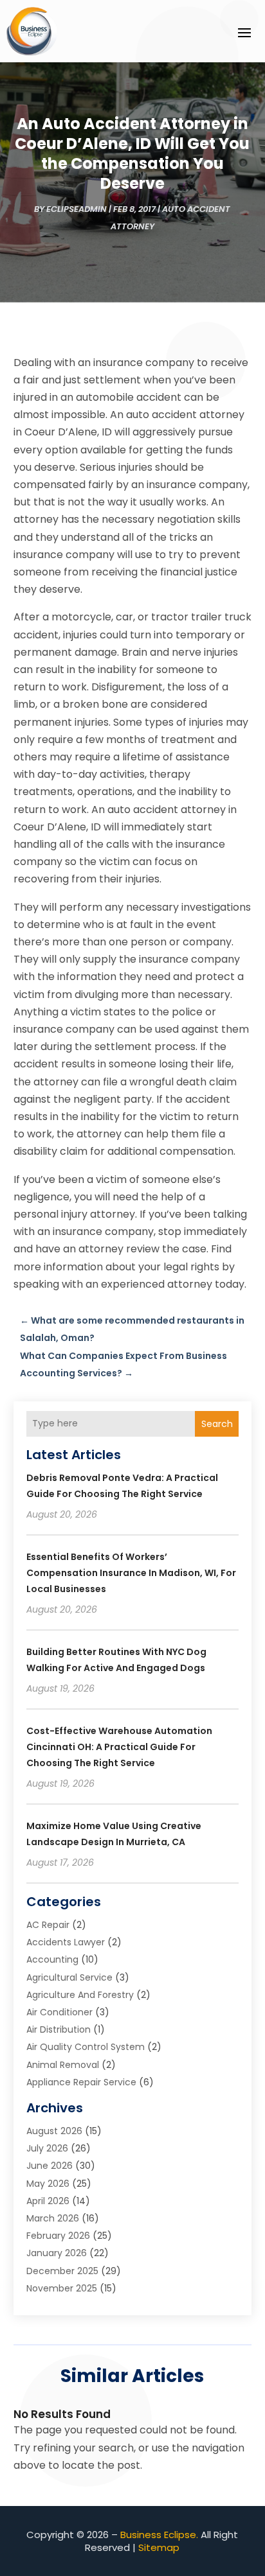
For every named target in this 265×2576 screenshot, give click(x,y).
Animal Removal (63, 2065)
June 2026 (50, 2166)
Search (217, 1424)
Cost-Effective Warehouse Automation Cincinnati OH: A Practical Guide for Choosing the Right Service (119, 1747)
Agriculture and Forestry (80, 1995)
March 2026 (53, 2218)
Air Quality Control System (86, 2047)
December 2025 (62, 2271)
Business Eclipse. (159, 2535)
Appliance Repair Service (81, 2082)
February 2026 (58, 2236)
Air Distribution (59, 2029)
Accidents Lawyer (66, 1942)
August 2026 (54, 2131)
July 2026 (47, 2148)
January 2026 (57, 2253)
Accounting (52, 1959)
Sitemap (159, 2547)
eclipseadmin (77, 209)
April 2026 (48, 2201)
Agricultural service (69, 1977)
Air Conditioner (59, 2012)
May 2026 (48, 2184)
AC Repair (48, 1925)
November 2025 (62, 2288)
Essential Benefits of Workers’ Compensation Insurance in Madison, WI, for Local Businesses (131, 1573)
